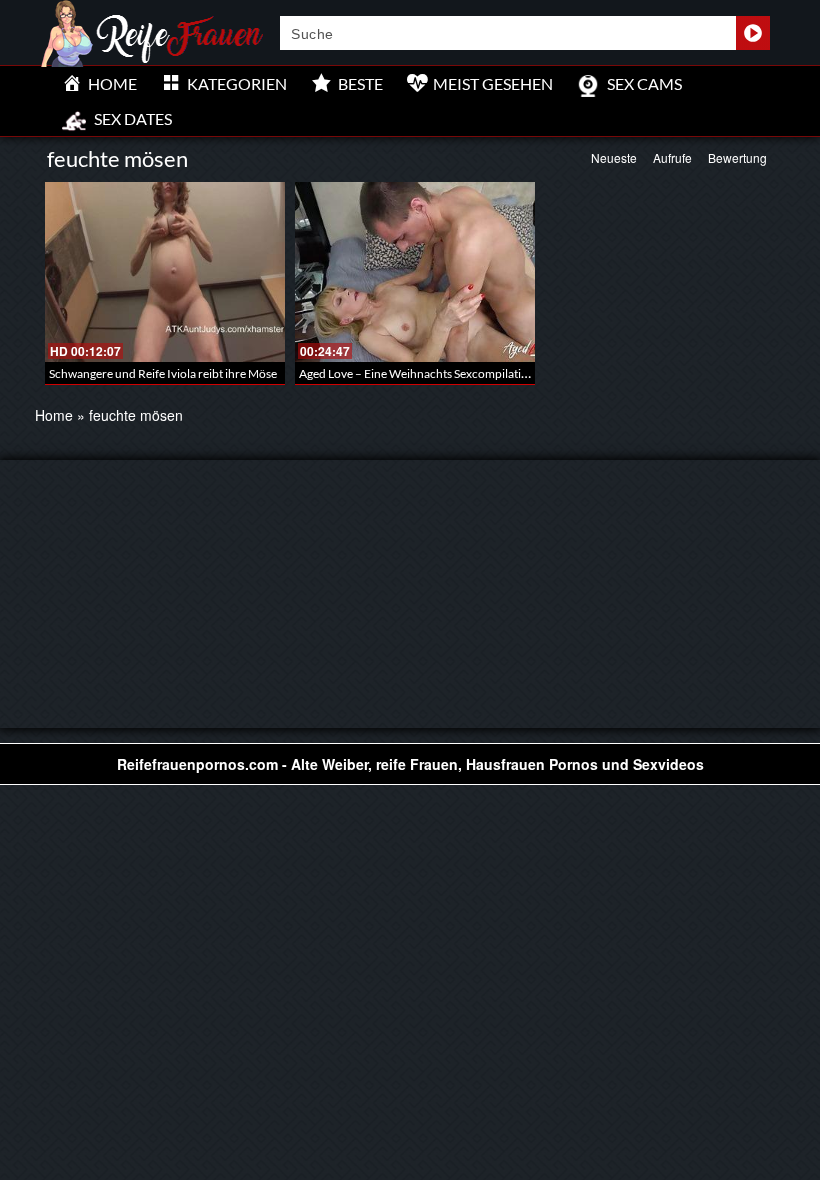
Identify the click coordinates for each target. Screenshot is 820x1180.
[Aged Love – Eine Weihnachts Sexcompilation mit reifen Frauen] (415, 272)
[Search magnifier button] (753, 33)
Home (54, 415)
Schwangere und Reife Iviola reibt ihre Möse (163, 373)
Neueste (614, 157)
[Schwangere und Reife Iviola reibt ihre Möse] (165, 272)
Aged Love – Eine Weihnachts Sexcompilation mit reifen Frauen (463, 373)
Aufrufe (672, 157)
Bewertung (737, 157)
